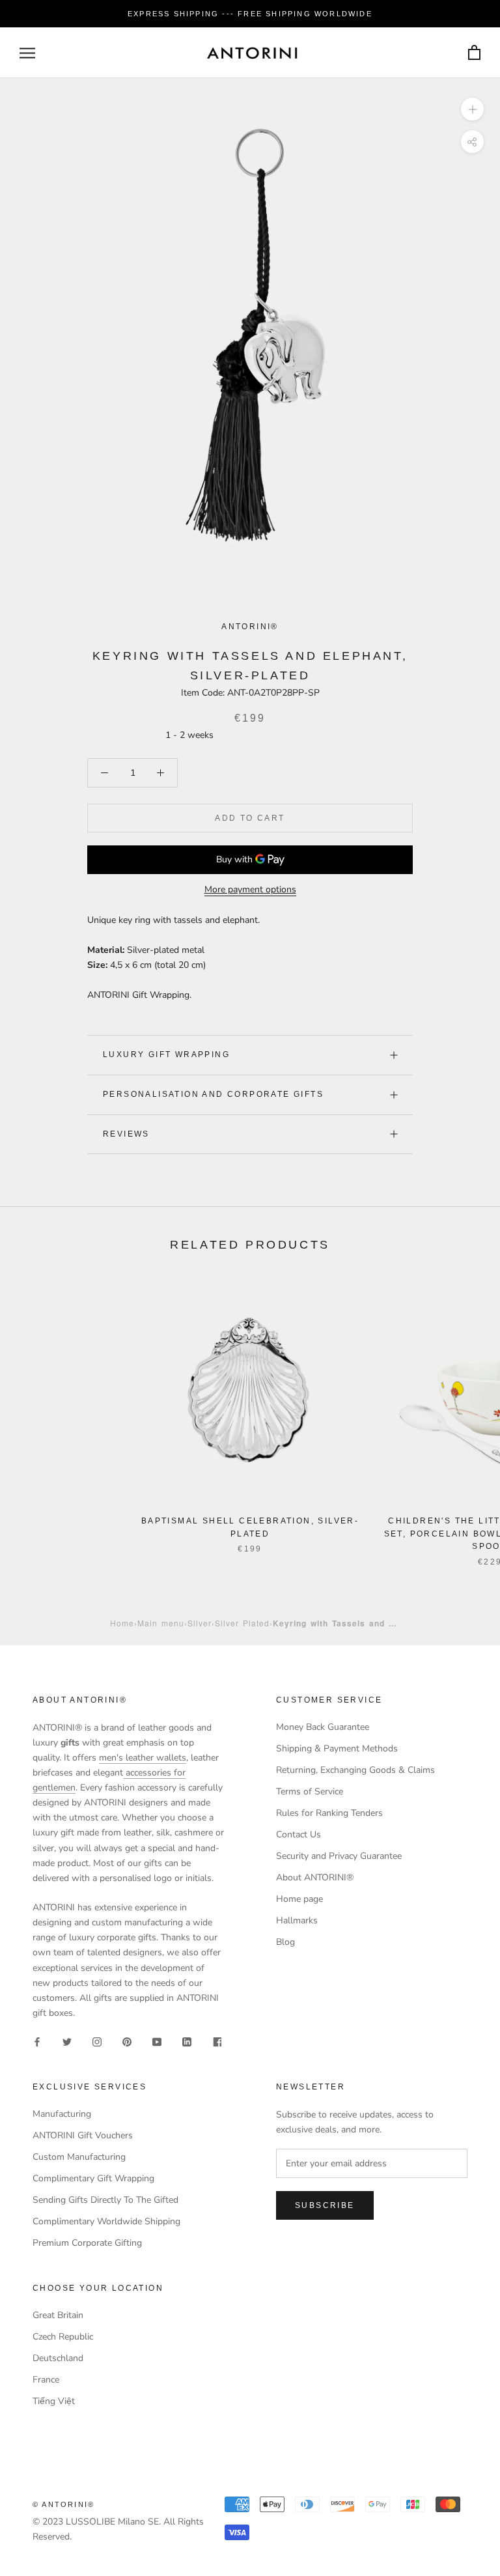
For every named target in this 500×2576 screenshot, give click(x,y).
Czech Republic (63, 2337)
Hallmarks (297, 1920)
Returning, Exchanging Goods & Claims (355, 1770)
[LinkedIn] (187, 2041)
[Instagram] (97, 2041)
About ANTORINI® (315, 1877)
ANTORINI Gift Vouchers (83, 2135)
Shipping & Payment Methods (337, 1748)
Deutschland (58, 2358)
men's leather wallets (143, 1758)
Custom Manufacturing (79, 2157)
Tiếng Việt (54, 2401)
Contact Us (299, 1834)
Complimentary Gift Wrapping (93, 2178)
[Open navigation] (27, 53)
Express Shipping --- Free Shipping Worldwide (250, 14)
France (46, 2380)
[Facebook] (37, 2041)
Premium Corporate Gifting (87, 2243)
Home (122, 1623)
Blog (285, 1942)
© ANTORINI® (63, 2504)
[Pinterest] (127, 2041)
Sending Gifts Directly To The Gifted (105, 2200)
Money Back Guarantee (323, 1727)
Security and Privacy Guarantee (339, 1856)
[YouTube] (157, 2041)
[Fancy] (217, 2041)
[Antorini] (252, 53)
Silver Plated (242, 1623)
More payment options (250, 889)
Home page (299, 1899)
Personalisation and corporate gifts (213, 1094)
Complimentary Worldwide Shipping (106, 2221)
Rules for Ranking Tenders (329, 1813)
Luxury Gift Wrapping (166, 1054)
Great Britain (58, 2315)
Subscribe (325, 2205)
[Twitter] (67, 2041)
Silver (200, 1623)
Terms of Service (310, 1791)
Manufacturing (62, 2114)
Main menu (161, 1623)
